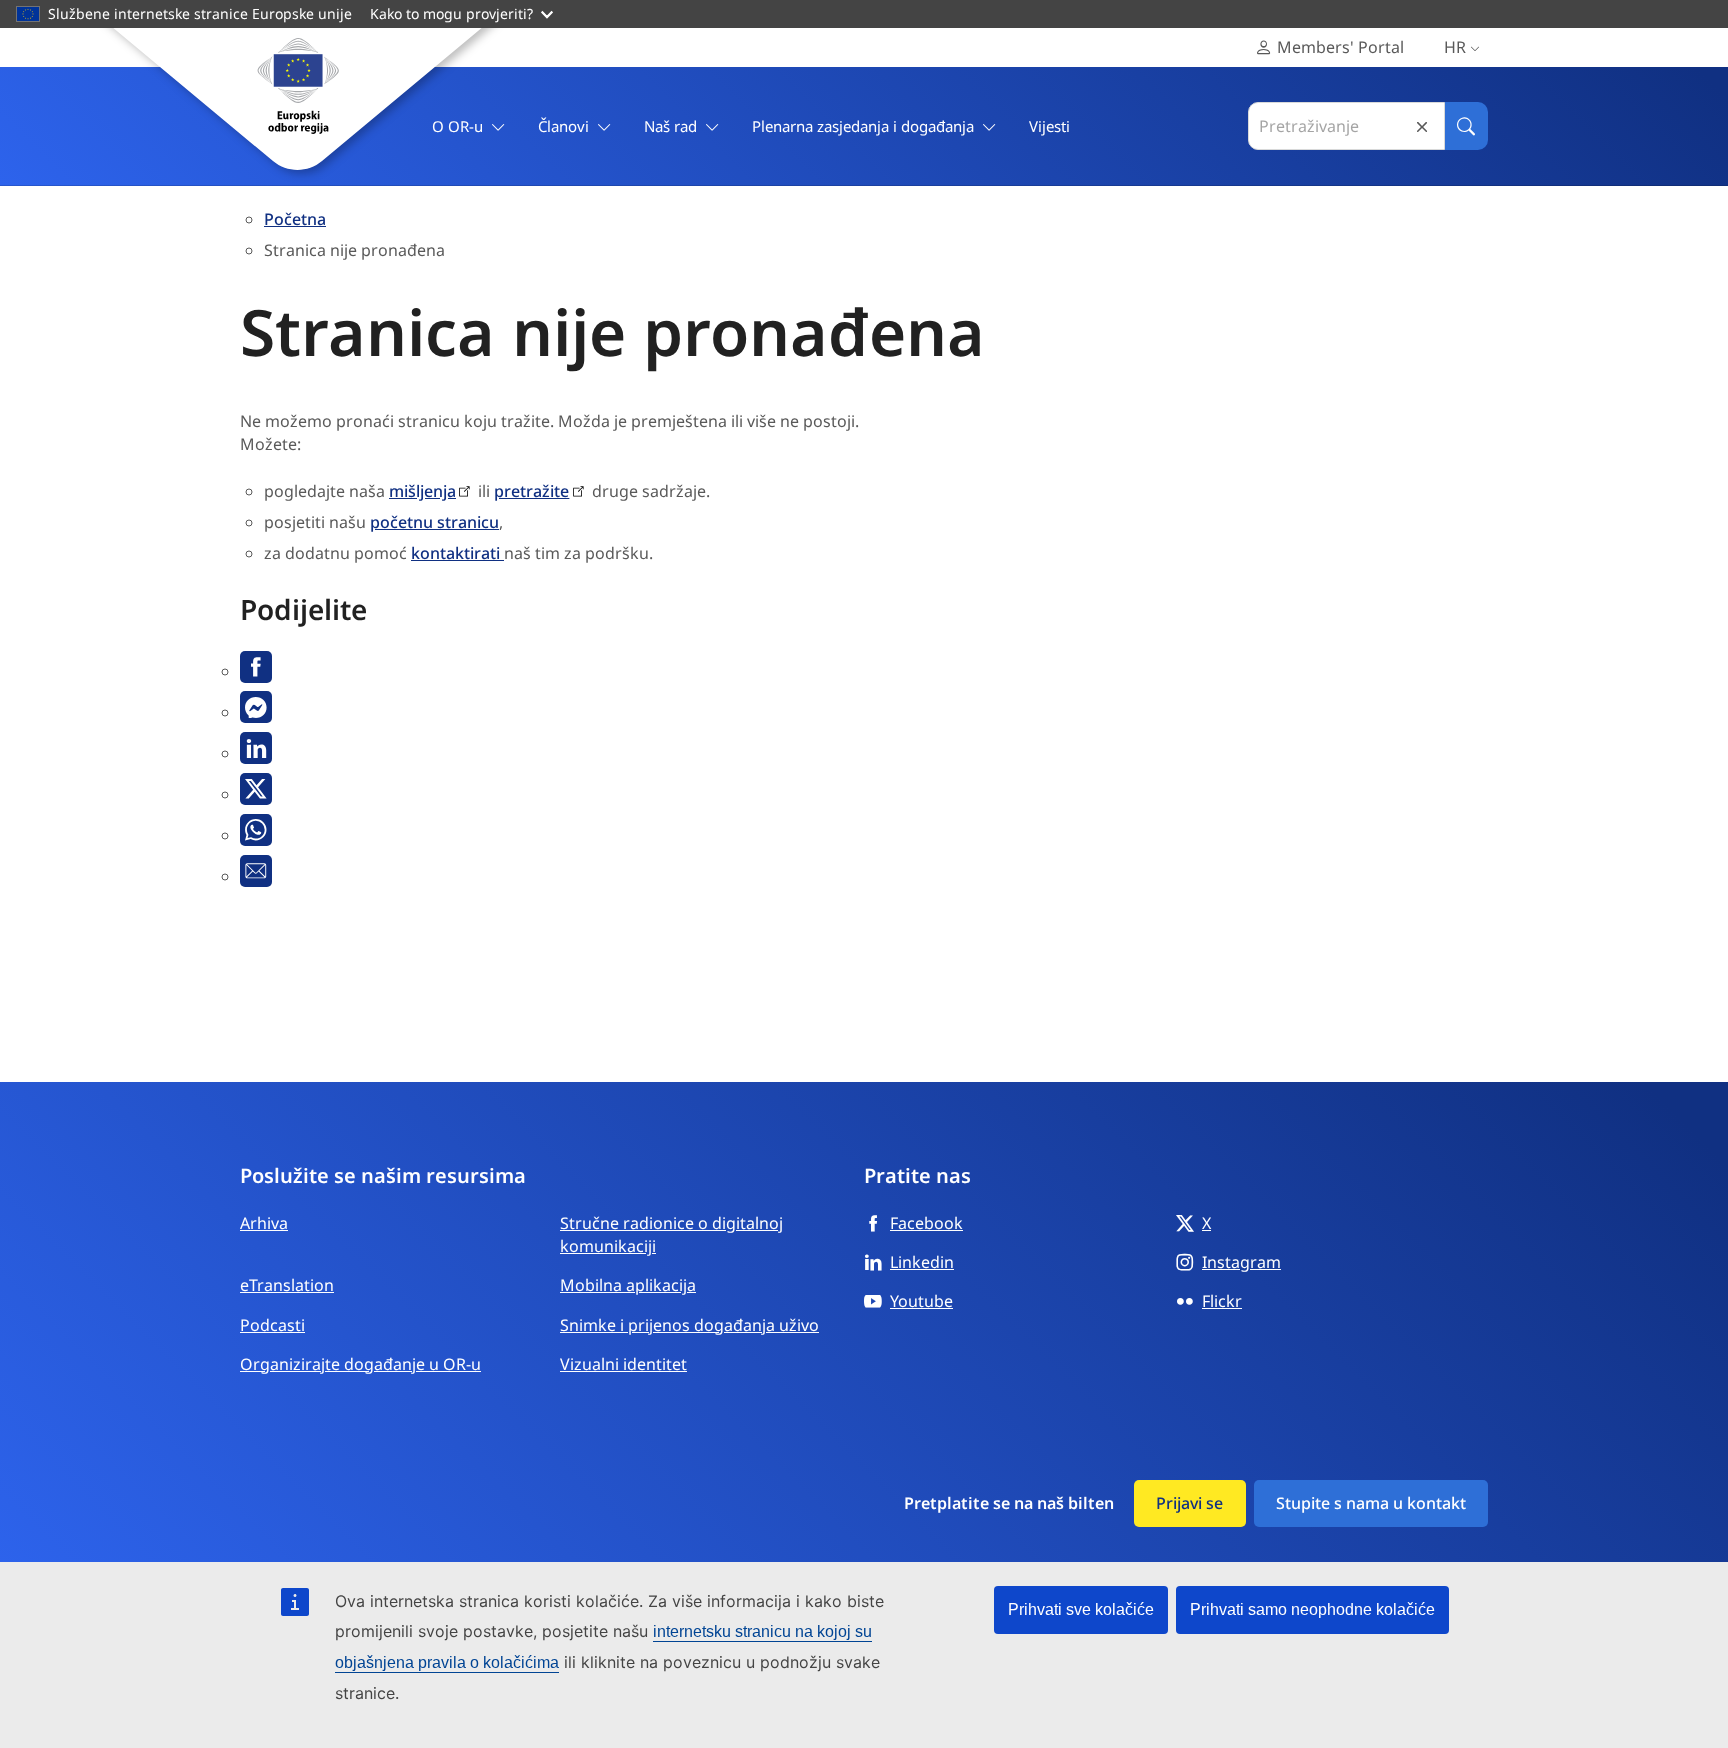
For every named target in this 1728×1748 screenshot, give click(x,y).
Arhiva (264, 1223)
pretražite (531, 491)
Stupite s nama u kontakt (1371, 1503)
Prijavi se (1189, 1503)
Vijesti (1049, 126)
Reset (1422, 126)
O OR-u (457, 126)
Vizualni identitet (623, 1364)
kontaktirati (457, 553)
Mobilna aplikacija (628, 1285)
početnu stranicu (434, 522)
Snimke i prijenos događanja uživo (689, 1325)
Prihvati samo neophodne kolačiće (1312, 1609)
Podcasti (272, 1325)
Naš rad (670, 126)
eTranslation (287, 1285)
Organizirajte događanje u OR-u (360, 1364)
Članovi (563, 126)
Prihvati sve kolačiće (1081, 1609)
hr (1455, 47)
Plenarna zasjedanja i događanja (863, 126)
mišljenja (422, 491)
